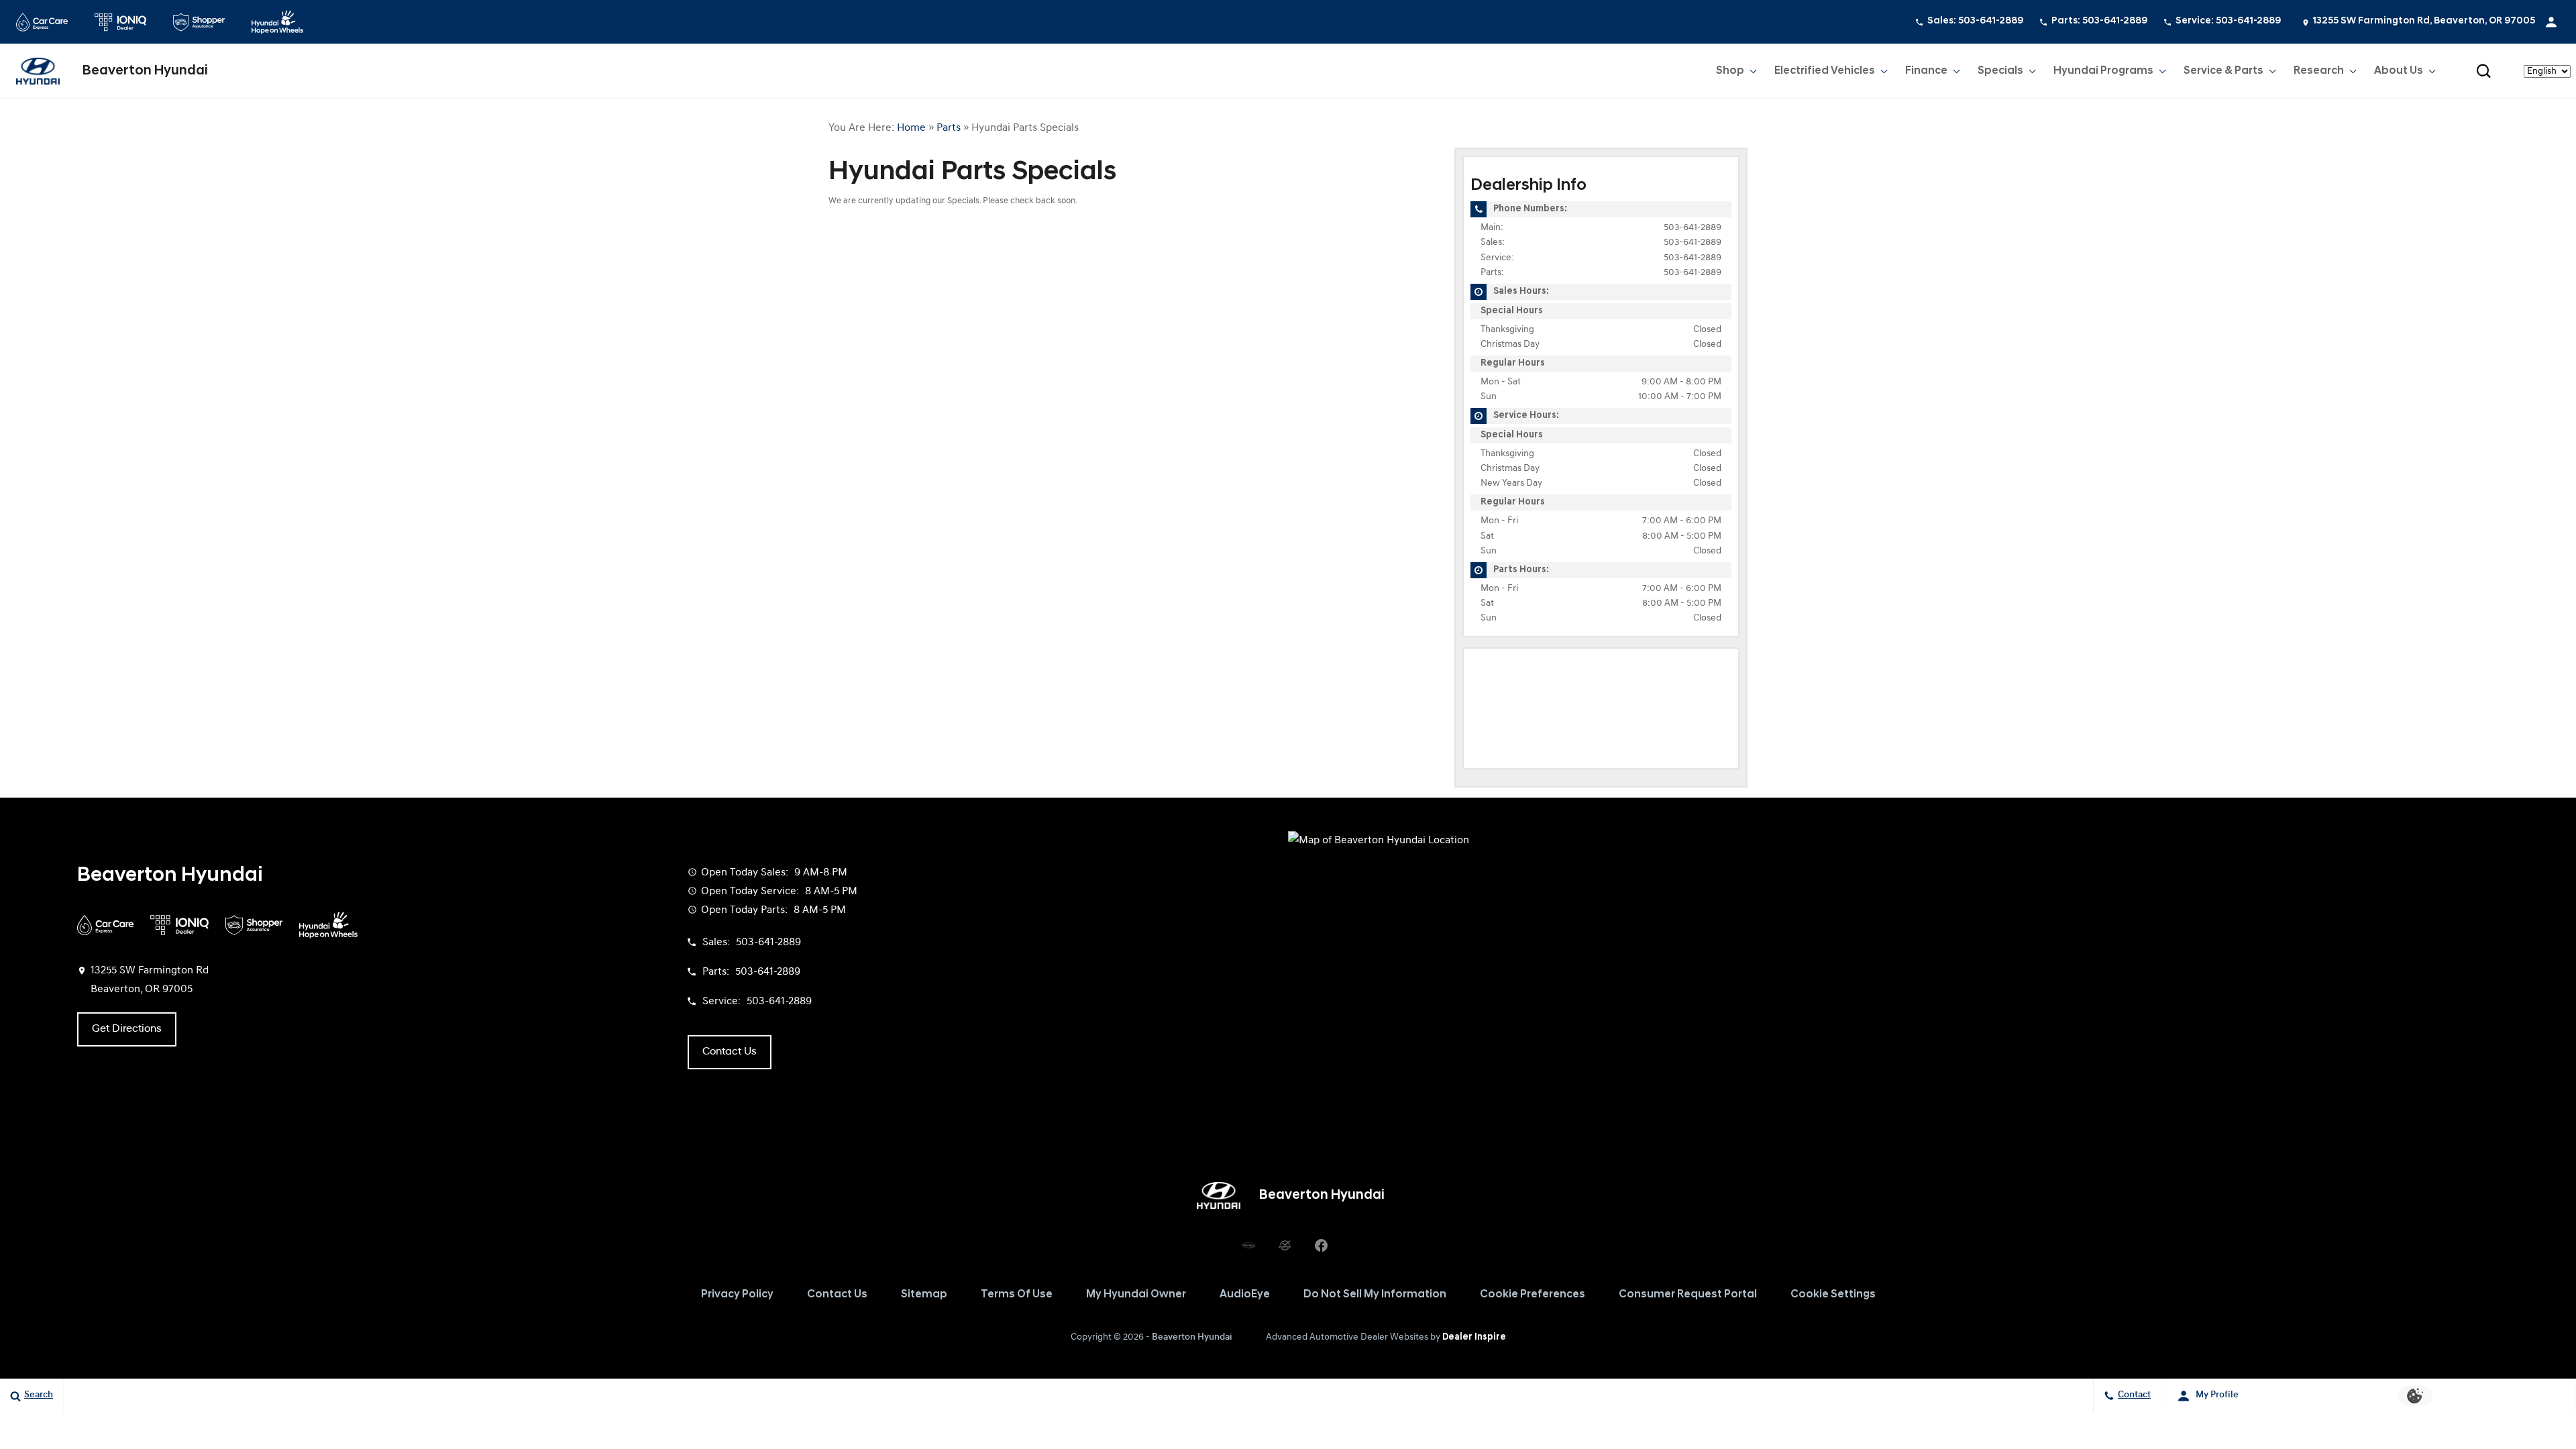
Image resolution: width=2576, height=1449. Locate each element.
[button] (2483, 71)
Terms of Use (1017, 1295)
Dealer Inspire (1474, 1337)
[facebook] (1321, 1245)
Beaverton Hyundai (1192, 1337)
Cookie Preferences (1533, 1295)
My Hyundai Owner (1136, 1295)
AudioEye (1245, 1295)
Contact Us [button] (730, 1052)
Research (2318, 74)
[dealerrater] (1285, 1245)
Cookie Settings (1833, 1295)
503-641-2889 (1693, 228)
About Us (2399, 71)
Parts (949, 128)
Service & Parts (2223, 71)
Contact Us (837, 1295)
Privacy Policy (737, 1295)
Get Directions (127, 1029)
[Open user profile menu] (2551, 22)
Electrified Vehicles (1825, 71)
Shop (1730, 71)
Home (911, 128)
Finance (1926, 71)
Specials (2000, 71)
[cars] (1248, 1245)
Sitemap (924, 1295)
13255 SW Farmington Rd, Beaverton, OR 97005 (2424, 21)
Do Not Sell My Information (1375, 1295)
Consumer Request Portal (1688, 1295)
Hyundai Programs (2103, 71)
